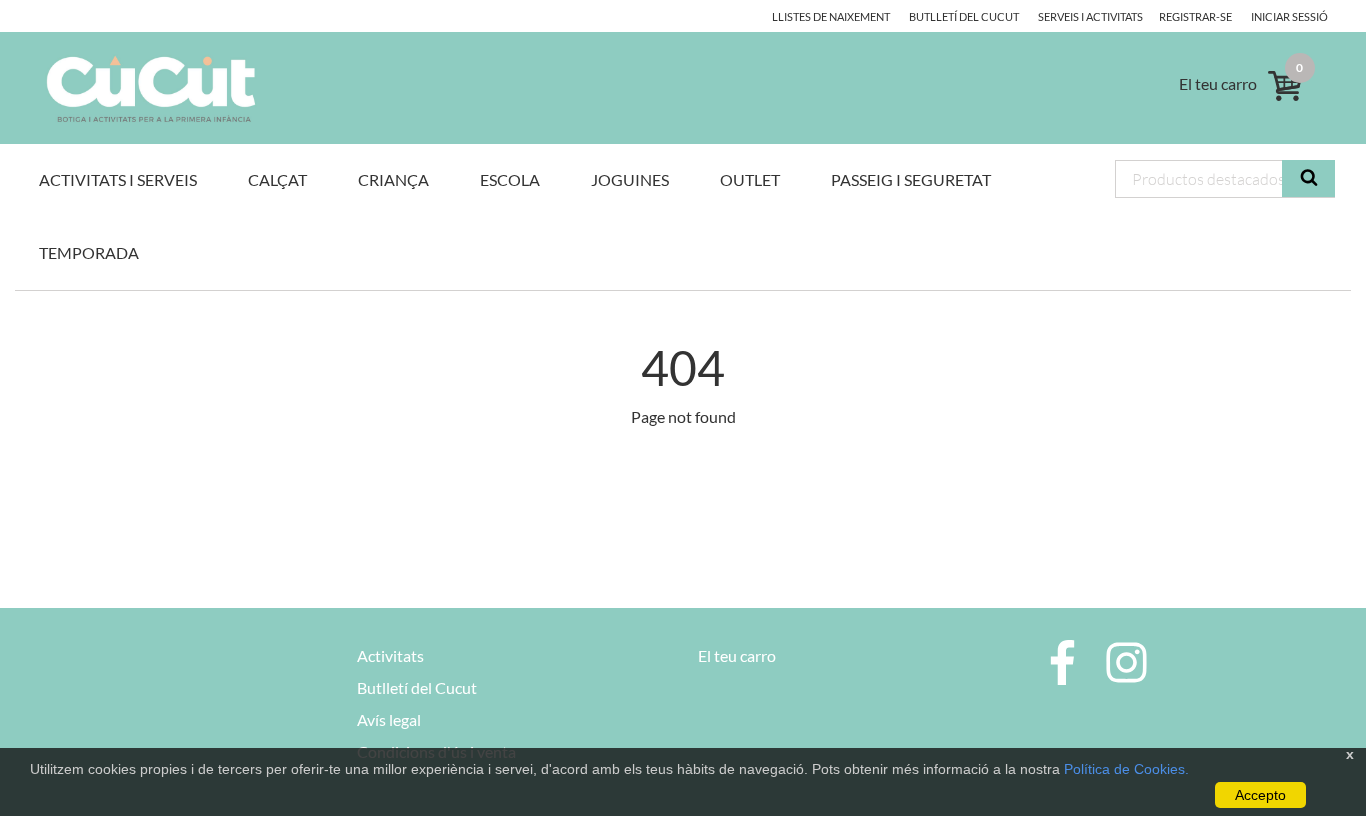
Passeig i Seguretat (911, 179)
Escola (510, 179)
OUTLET (750, 179)
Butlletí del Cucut (964, 16)
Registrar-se (1195, 16)
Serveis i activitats (1090, 16)
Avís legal (389, 719)
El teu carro (737, 655)
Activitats (390, 655)
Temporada (89, 252)
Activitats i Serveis (118, 179)
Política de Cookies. (1126, 769)
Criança (393, 179)
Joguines (630, 179)
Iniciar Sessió (1289, 16)
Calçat (277, 179)
